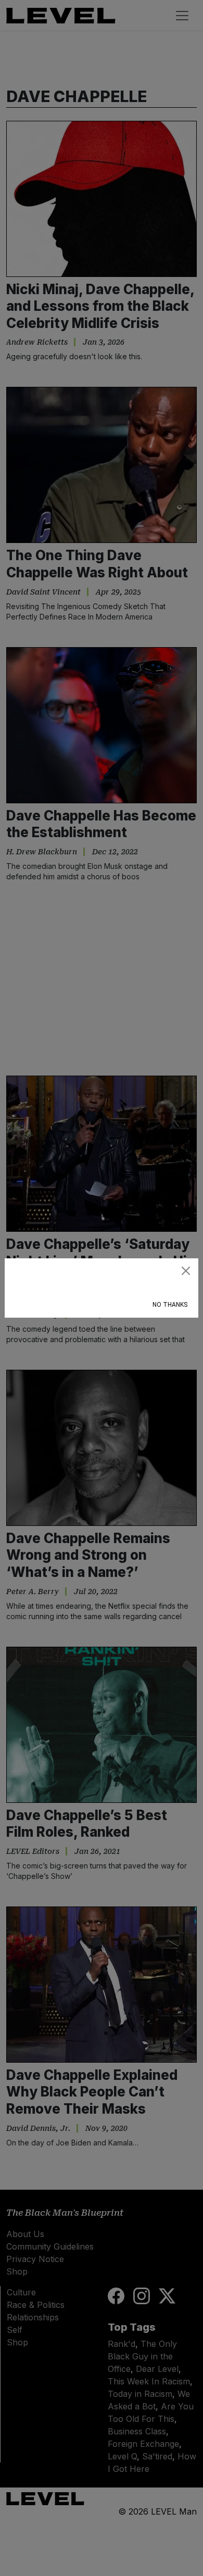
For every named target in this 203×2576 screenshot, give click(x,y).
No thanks (170, 1305)
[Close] (186, 1271)
